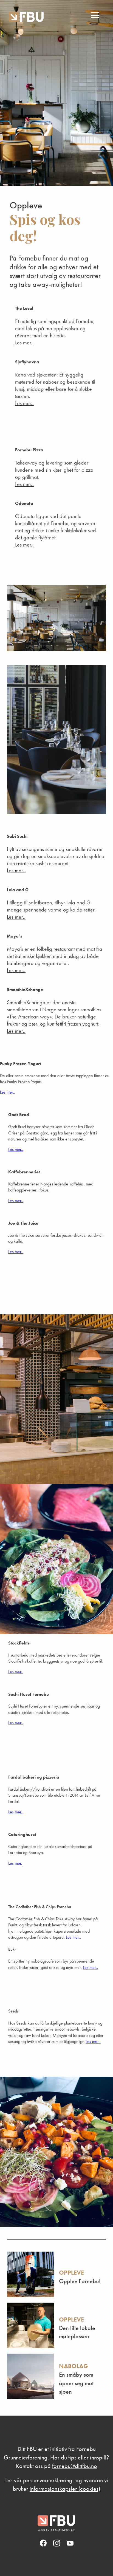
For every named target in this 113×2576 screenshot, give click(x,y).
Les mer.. (24, 342)
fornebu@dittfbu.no (75, 2466)
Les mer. (15, 1863)
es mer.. (17, 1201)
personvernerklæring (48, 2480)
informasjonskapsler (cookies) (65, 2489)
